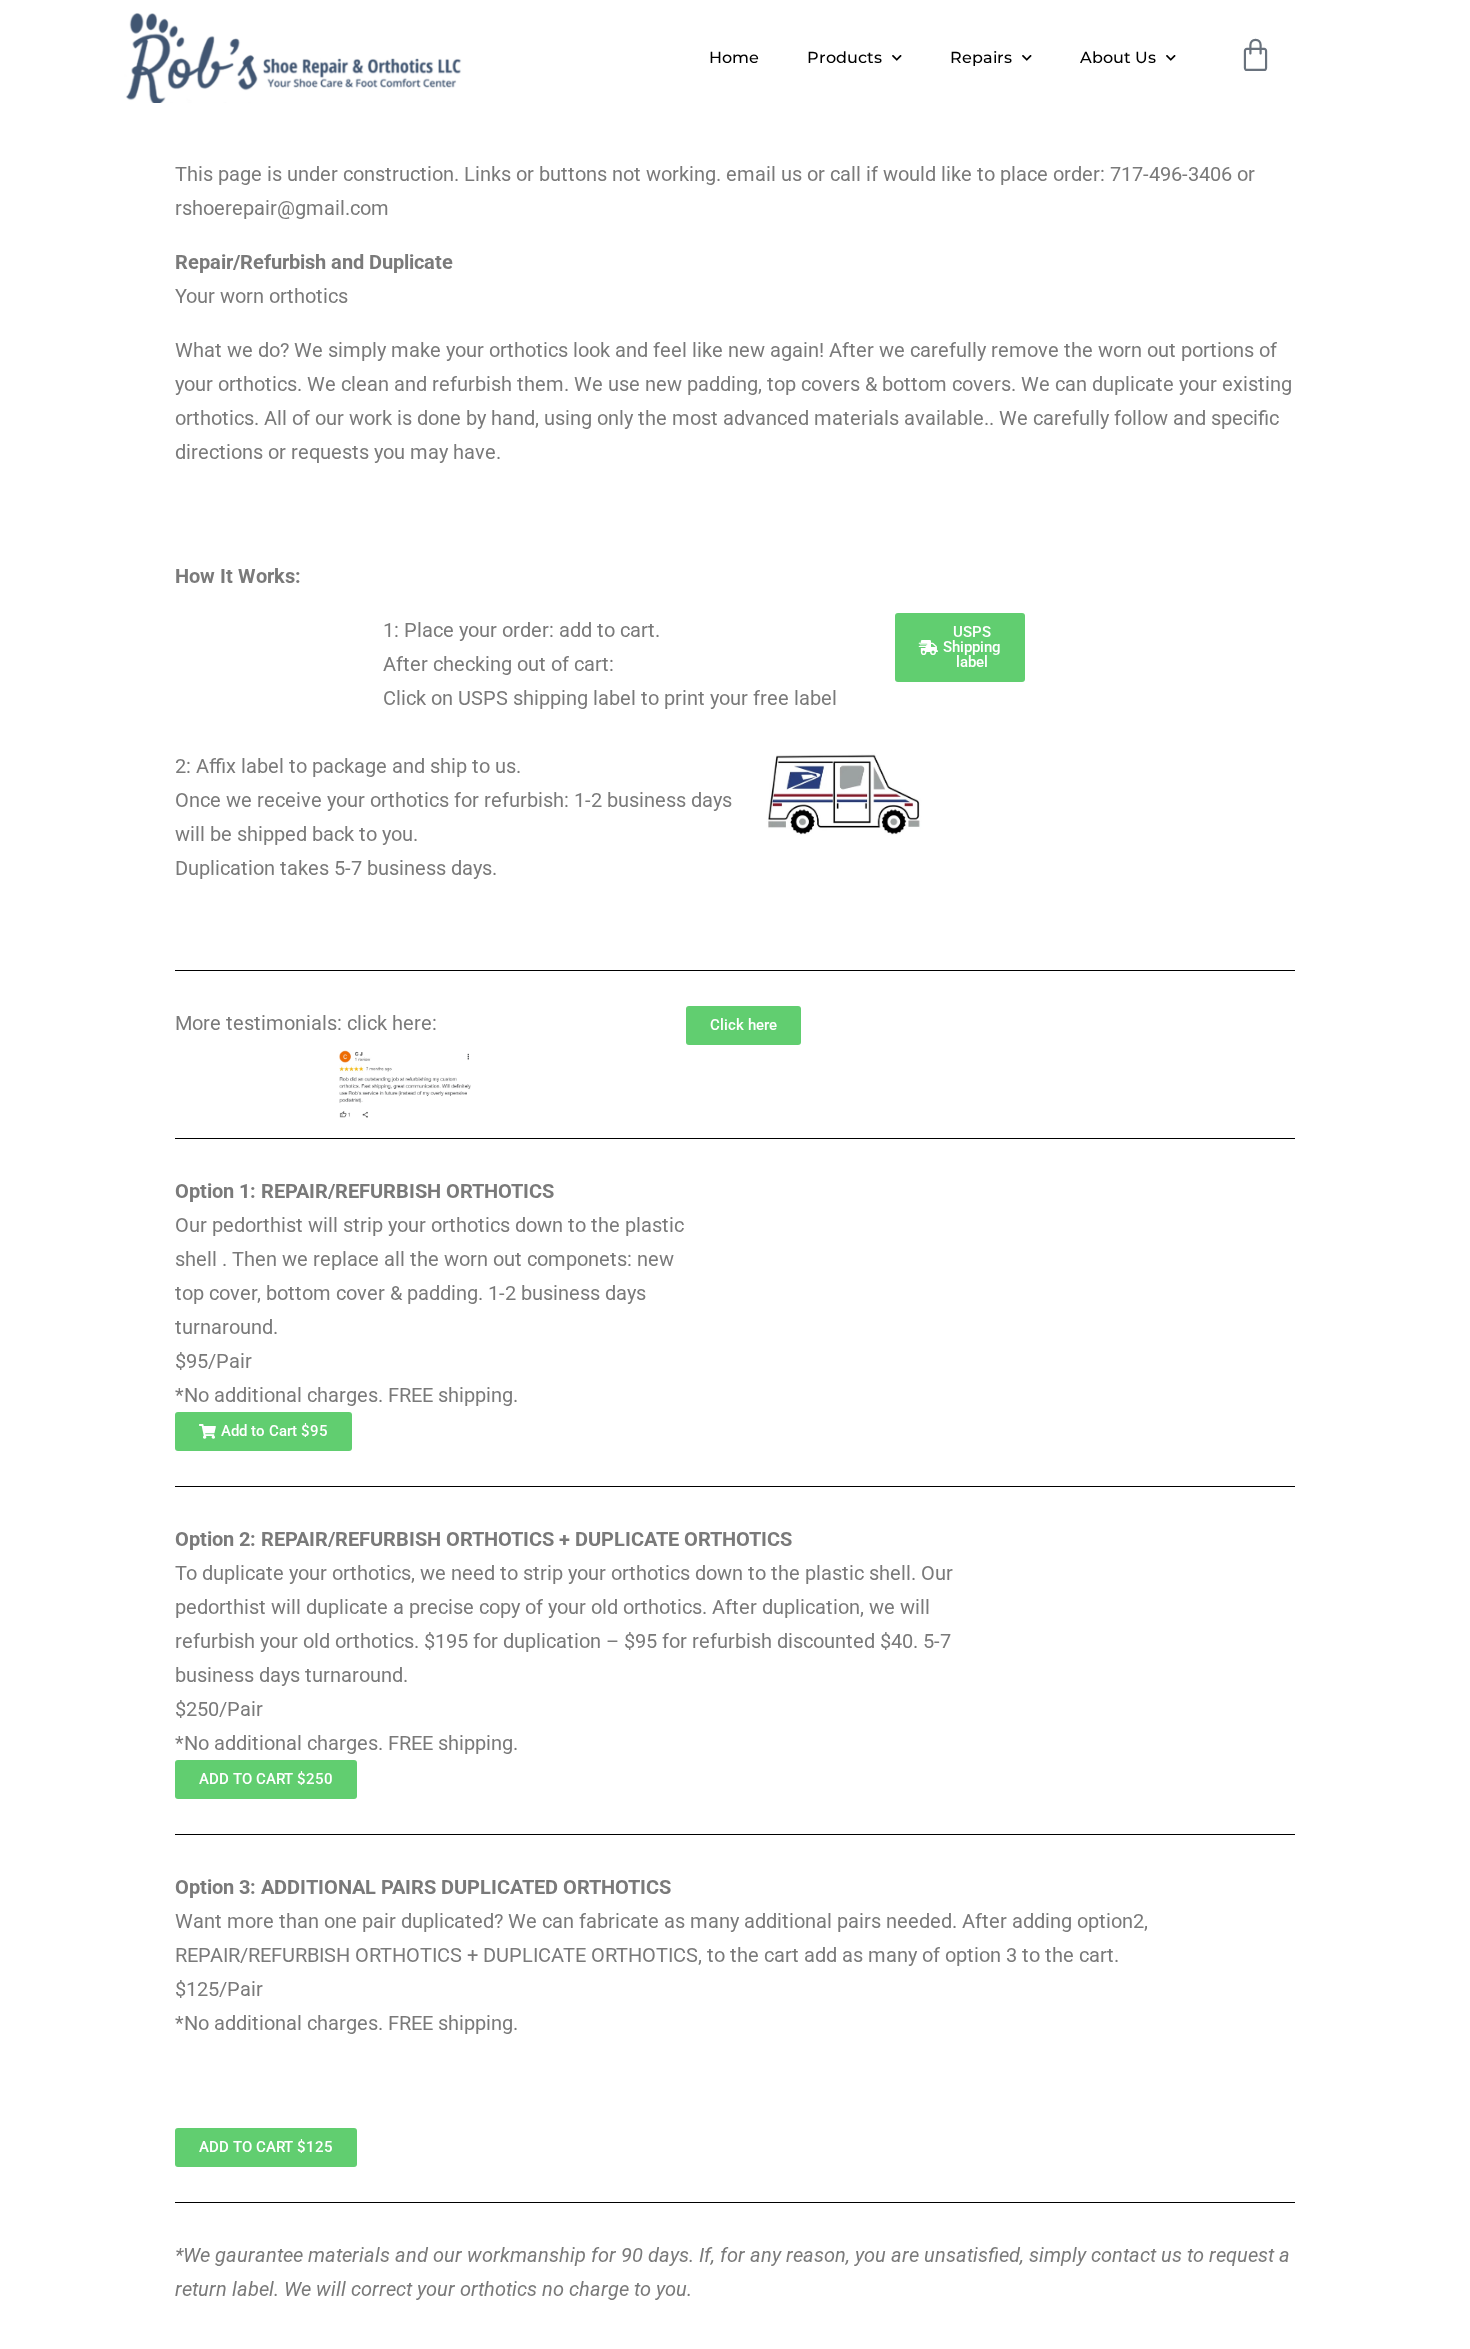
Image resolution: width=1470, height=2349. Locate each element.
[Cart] (1255, 54)
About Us (1118, 57)
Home (734, 57)
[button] (263, 1431)
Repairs (981, 57)
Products (844, 57)
